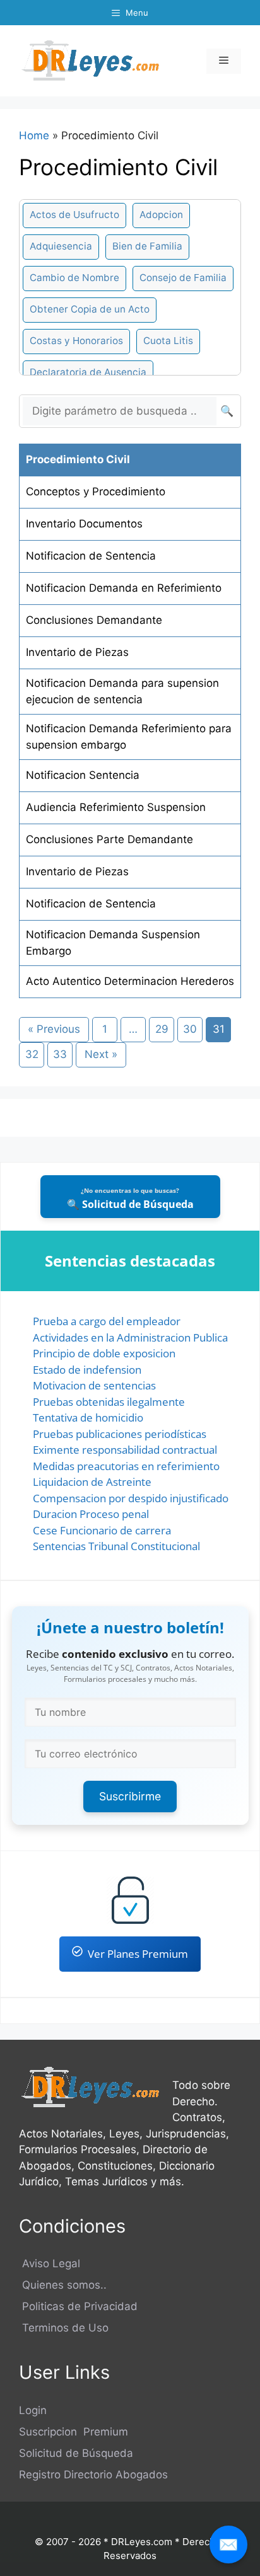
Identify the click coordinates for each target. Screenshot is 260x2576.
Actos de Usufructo (74, 215)
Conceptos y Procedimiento (96, 492)
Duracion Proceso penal (91, 1514)
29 (162, 1029)
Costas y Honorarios (76, 341)
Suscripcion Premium (74, 2432)
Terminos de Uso (64, 2328)
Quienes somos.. (63, 2285)
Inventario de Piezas (77, 652)
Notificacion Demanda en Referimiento (124, 588)
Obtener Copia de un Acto (90, 309)
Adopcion (161, 215)
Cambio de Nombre (74, 278)
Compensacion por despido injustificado (131, 1498)
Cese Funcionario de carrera (102, 1530)
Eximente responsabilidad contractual (125, 1450)
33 (60, 1054)
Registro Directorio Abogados (93, 2475)
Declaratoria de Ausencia (88, 372)
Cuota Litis (168, 341)
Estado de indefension (87, 1370)
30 (190, 1029)
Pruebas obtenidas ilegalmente (109, 1402)
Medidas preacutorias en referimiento (126, 1466)
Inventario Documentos (84, 524)
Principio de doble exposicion (104, 1353)
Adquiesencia (61, 246)
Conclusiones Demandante (94, 620)
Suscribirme (130, 1796)
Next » (101, 1054)
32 (32, 1054)
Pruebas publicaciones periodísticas (120, 1434)
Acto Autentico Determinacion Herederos (130, 981)
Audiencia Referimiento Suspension (116, 807)
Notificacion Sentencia (83, 775)
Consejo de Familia (183, 278)
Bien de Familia (147, 246)
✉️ (228, 2544)
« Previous (54, 1029)
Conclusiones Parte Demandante (109, 839)
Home (34, 135)
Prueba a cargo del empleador (107, 1321)
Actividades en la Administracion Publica (130, 1337)
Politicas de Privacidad (78, 2306)
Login (33, 2410)
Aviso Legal (50, 2263)
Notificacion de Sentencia (91, 556)
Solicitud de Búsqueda (76, 2453)
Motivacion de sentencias (94, 1385)
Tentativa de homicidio (88, 1417)
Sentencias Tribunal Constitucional (116, 1546)
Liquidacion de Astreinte (92, 1482)
